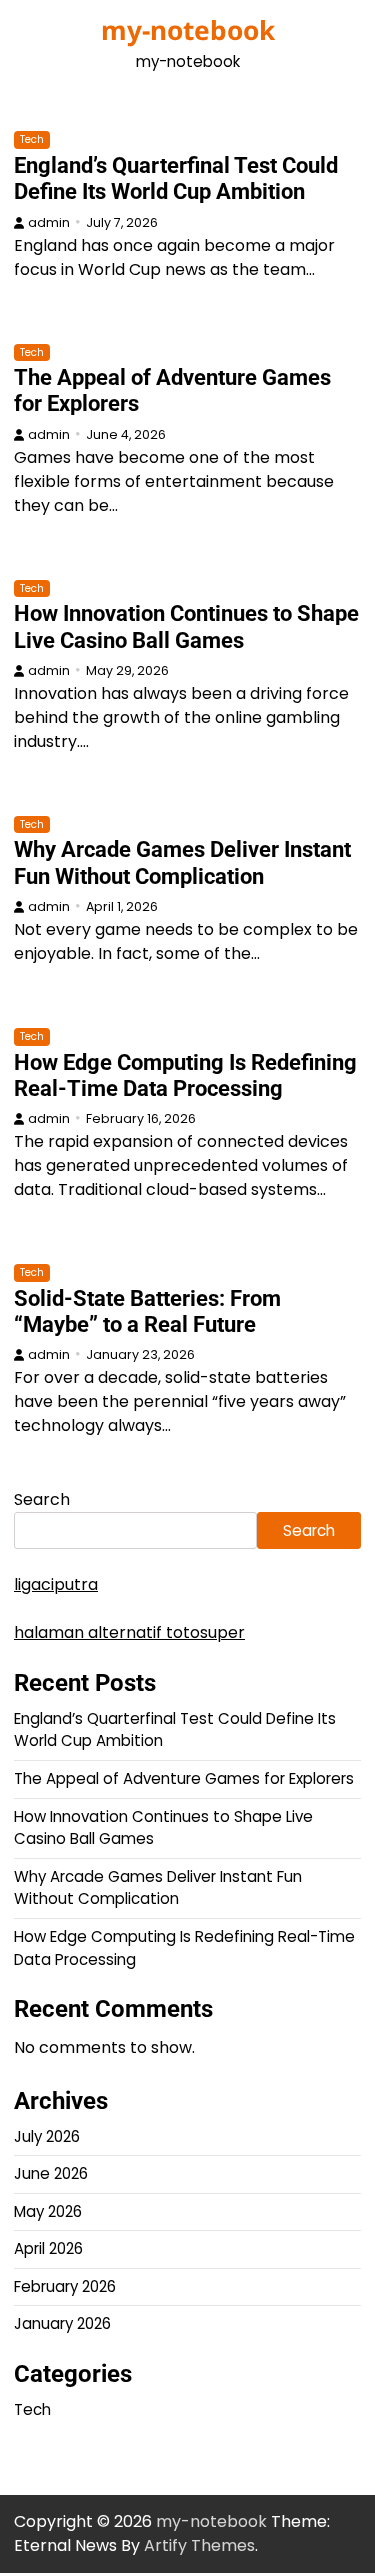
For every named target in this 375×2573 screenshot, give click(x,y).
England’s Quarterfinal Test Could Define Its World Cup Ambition (176, 178)
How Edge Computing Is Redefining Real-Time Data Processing (185, 1075)
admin (49, 222)
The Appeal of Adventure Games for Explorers (184, 1778)
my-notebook (188, 30)
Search (42, 1499)
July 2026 (47, 2136)
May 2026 (48, 2211)
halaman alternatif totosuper (129, 1632)
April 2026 (48, 2248)
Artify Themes (199, 2545)
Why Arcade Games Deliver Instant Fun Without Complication (182, 862)
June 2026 (51, 2173)
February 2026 (65, 2286)
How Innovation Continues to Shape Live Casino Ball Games (186, 626)
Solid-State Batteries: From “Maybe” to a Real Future (147, 1311)
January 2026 (62, 2323)
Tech (32, 139)
